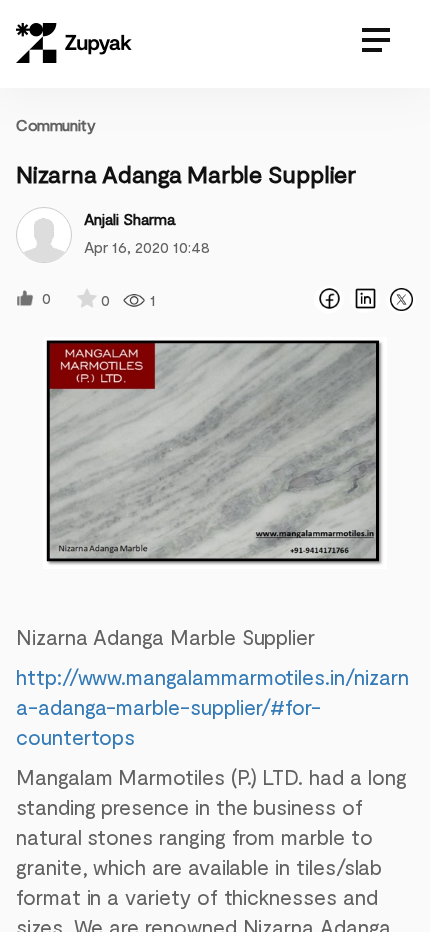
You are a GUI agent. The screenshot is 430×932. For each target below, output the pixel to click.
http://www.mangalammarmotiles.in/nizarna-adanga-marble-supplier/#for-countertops (212, 706)
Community (55, 124)
